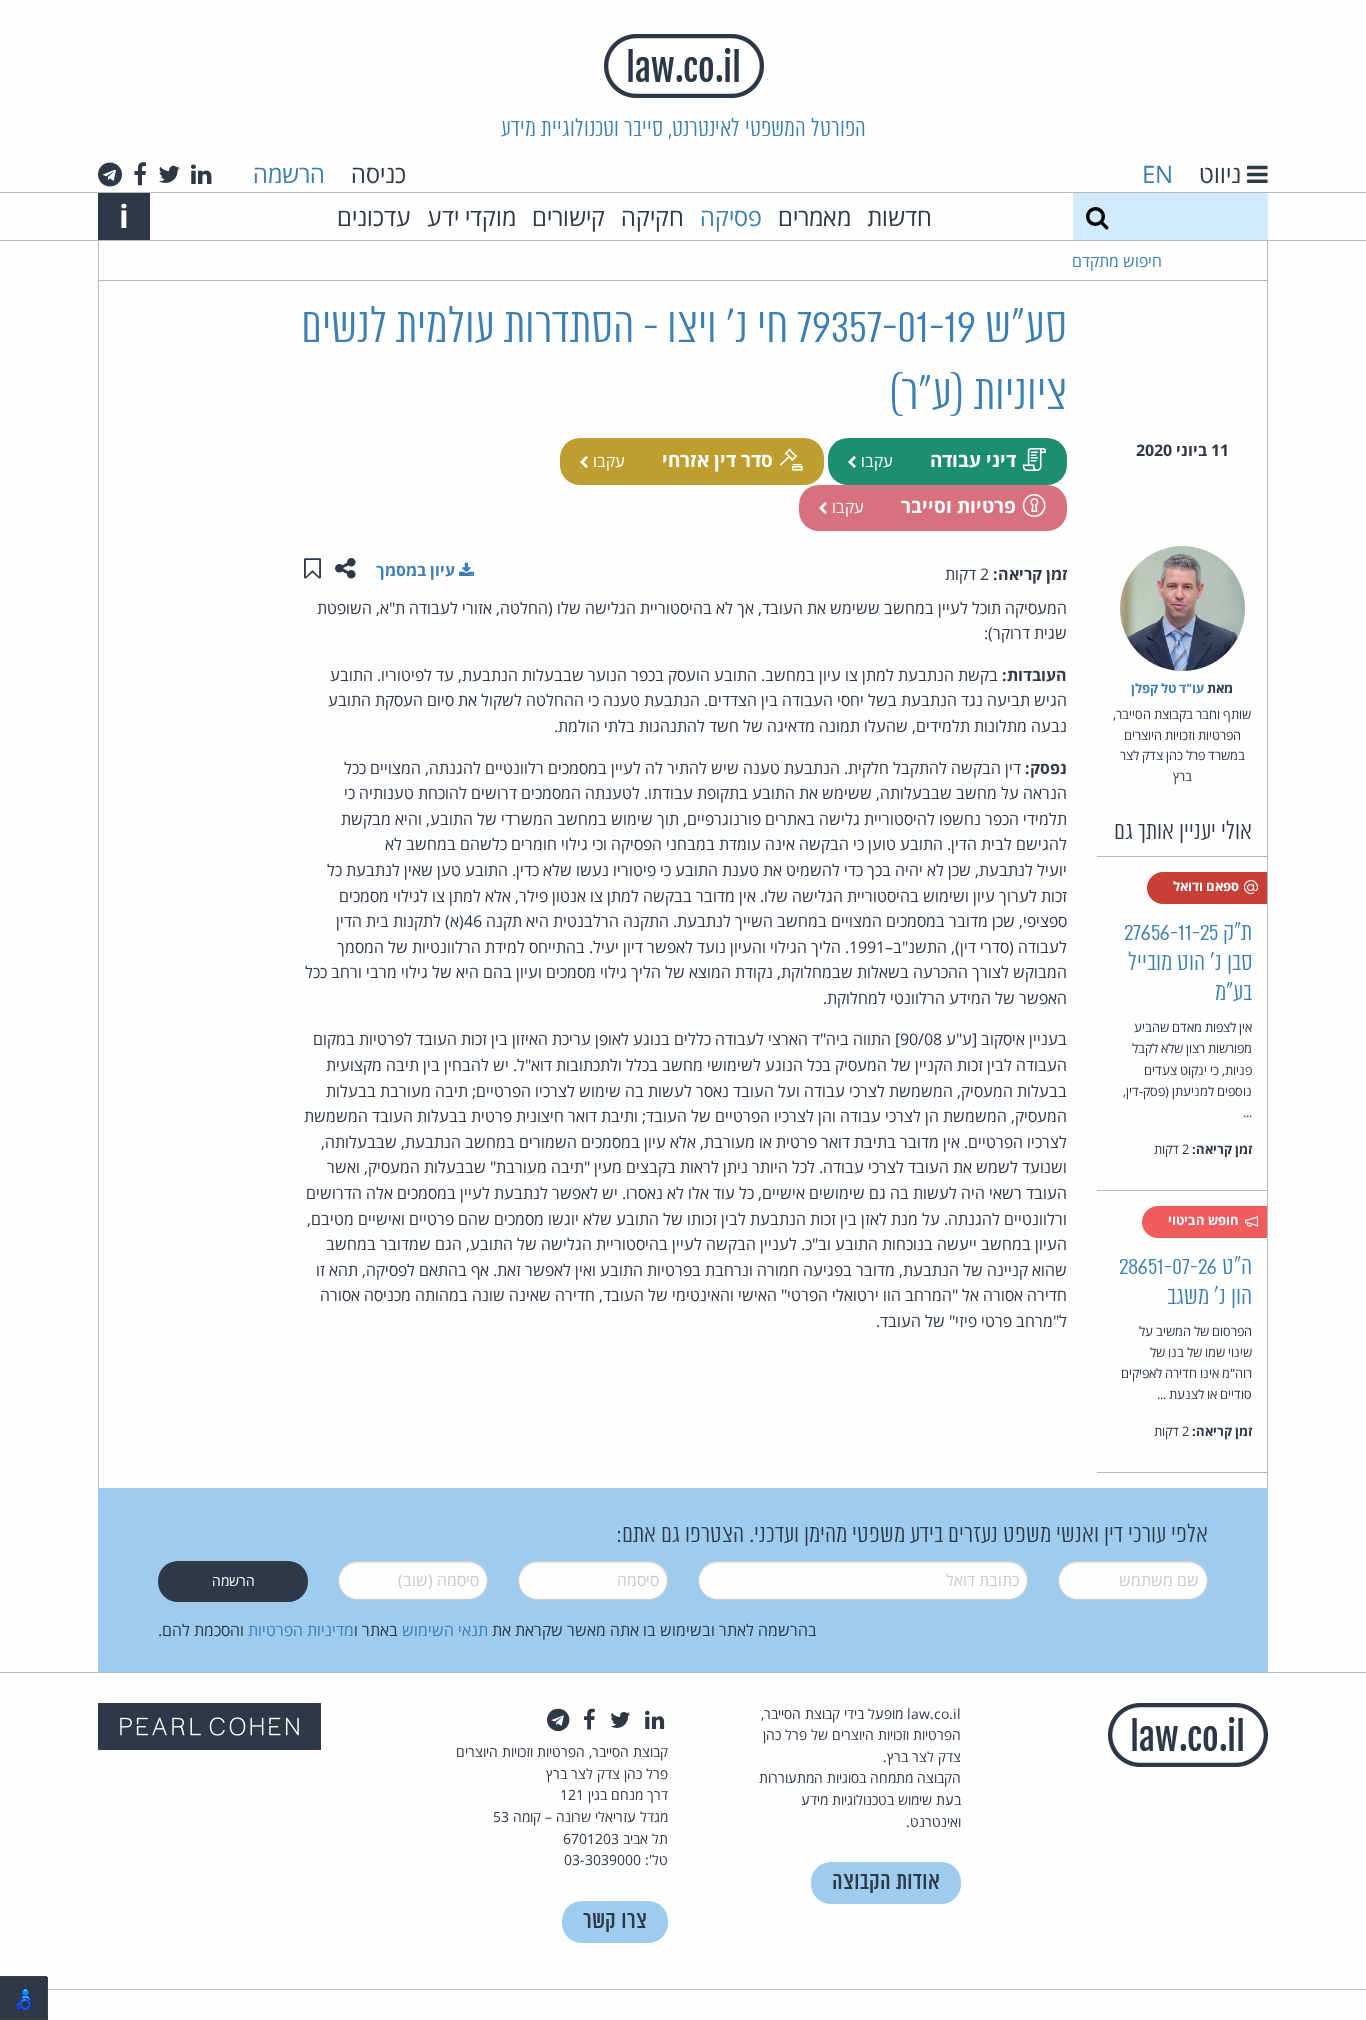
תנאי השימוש (445, 1630)
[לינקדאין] (201, 174)
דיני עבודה (973, 459)
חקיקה (652, 216)
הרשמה (289, 173)
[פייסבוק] (140, 174)
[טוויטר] (169, 174)
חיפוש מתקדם (1117, 261)
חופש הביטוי (1205, 1220)
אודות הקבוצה (886, 1882)
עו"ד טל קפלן (1167, 688)
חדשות (899, 216)
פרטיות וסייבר (958, 505)
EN (1157, 173)
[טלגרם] (110, 174)
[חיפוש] (1097, 216)
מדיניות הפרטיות (301, 1630)
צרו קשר (615, 1921)
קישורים (568, 216)
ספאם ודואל (1207, 886)
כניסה (378, 173)
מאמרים (814, 216)
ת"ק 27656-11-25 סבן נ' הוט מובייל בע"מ (1188, 963)
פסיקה (731, 216)
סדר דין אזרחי (717, 459)
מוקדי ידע (471, 216)
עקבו (875, 461)
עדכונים (374, 216)
